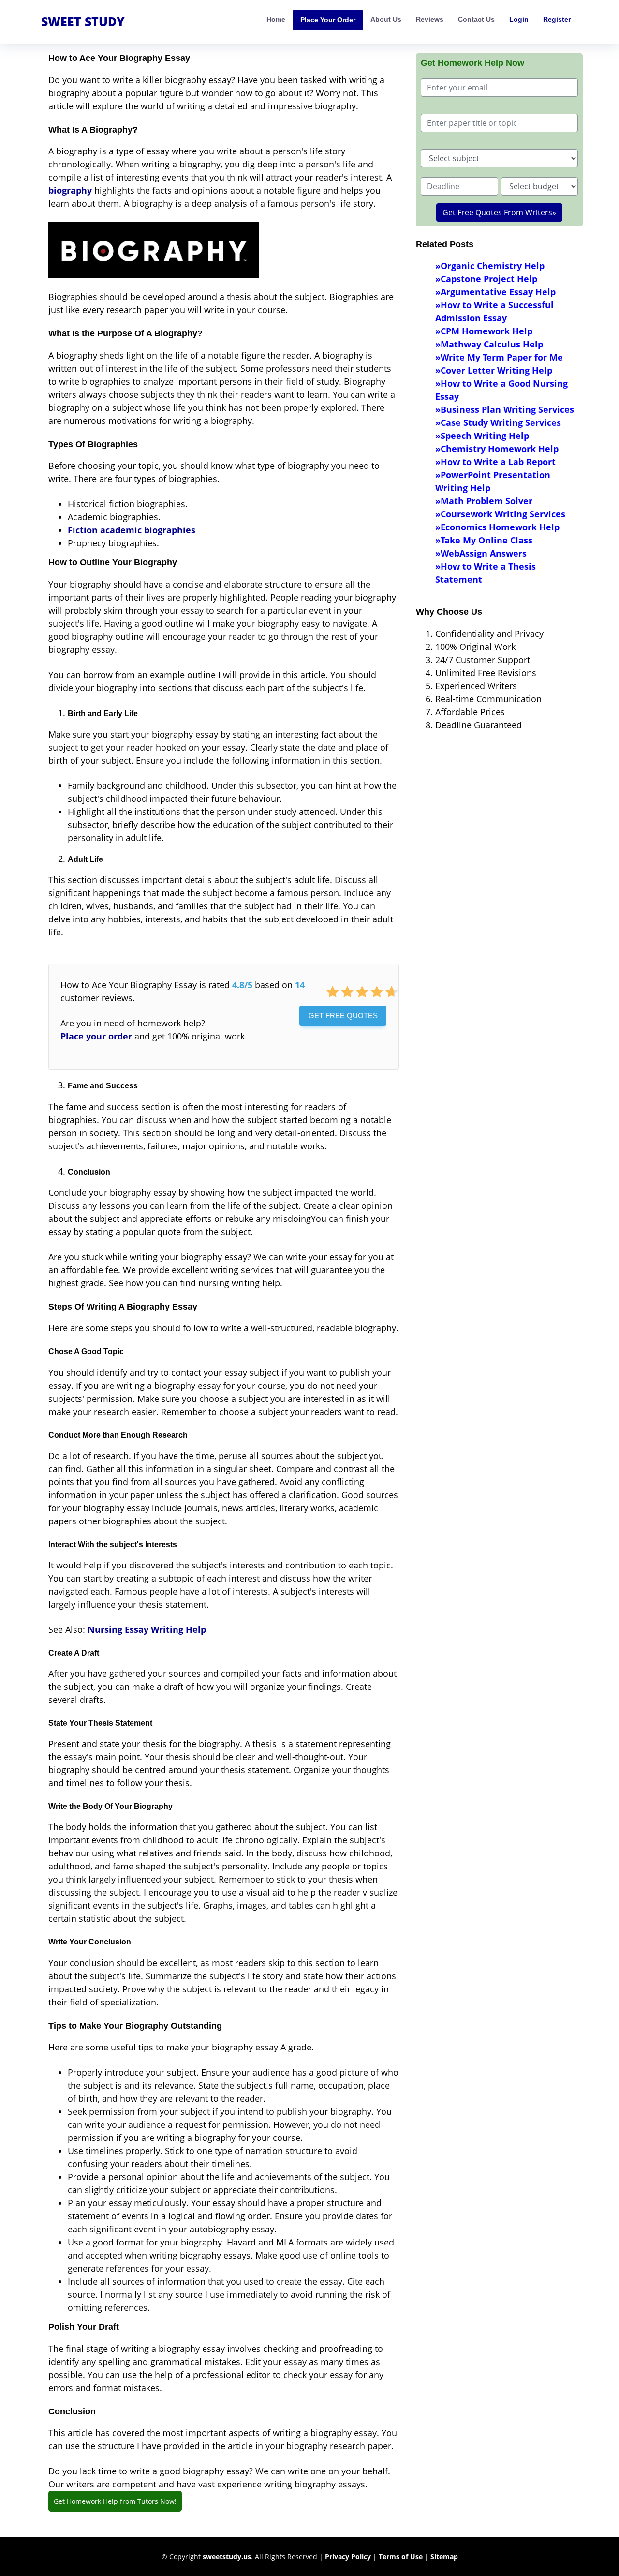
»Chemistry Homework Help (497, 449)
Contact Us (476, 19)
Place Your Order (328, 20)
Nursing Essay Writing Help (147, 1629)
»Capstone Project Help (486, 279)
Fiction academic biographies (132, 530)
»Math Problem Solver (484, 501)
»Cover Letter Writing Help (494, 370)
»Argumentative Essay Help (495, 292)
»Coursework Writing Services (500, 514)
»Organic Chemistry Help (490, 266)
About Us (386, 19)
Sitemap (444, 2556)
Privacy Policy (348, 2556)
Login (519, 19)
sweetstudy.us (227, 2556)
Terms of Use (401, 2556)
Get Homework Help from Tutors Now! (115, 2501)
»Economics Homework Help (497, 527)
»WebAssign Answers (481, 553)
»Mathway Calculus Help (489, 344)
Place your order (96, 1036)
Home (276, 19)
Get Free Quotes (343, 1016)
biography (70, 190)
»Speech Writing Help (482, 436)
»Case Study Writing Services (498, 422)
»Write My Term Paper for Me (499, 357)
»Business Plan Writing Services (505, 409)
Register (557, 19)
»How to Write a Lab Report (495, 462)
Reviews (430, 19)
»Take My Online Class (484, 540)
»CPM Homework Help (484, 331)
